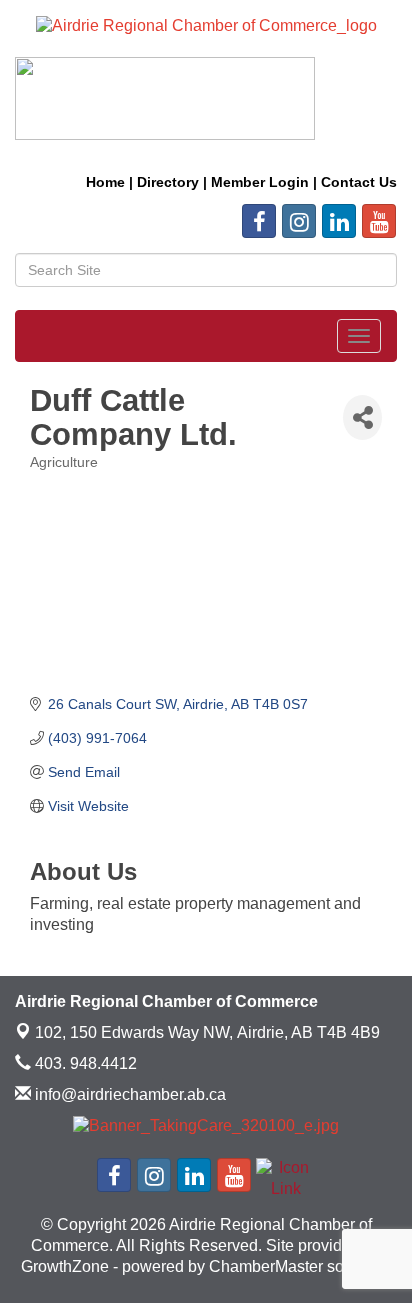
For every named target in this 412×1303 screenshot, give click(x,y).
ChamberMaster (266, 1266)
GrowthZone (65, 1266)
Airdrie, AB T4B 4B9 (207, 1032)
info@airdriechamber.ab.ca (128, 1094)
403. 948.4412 (84, 1063)
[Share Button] (362, 417)
